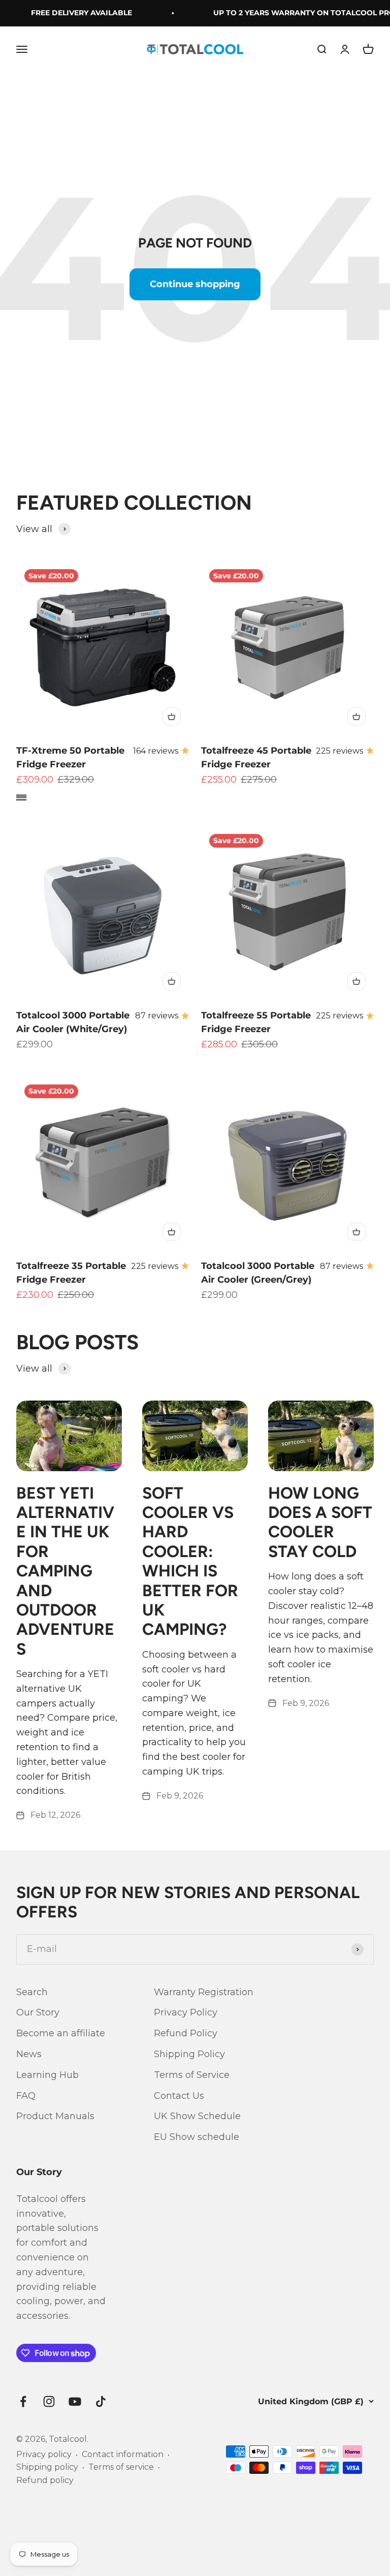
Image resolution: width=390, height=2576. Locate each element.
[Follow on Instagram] (49, 2401)
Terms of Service (192, 2075)
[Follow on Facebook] (23, 2401)
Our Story (38, 2012)
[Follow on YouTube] (75, 2401)
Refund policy (45, 2480)
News (29, 2054)
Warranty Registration (204, 1992)
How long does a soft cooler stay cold (320, 1522)
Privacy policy (44, 2454)
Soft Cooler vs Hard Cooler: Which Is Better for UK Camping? (190, 1561)
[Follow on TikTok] (101, 2401)
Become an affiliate (61, 2033)
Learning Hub (47, 2075)
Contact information (123, 2454)
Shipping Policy (189, 2054)
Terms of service (121, 2467)
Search (32, 1992)
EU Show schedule (197, 2137)
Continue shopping (195, 284)
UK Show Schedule (197, 2116)
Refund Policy (186, 2033)
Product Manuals (55, 2116)
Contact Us (179, 2096)
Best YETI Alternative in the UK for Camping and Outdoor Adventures (65, 1571)
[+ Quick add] (172, 717)
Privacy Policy (186, 2012)
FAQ (26, 2096)
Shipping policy (47, 2467)
